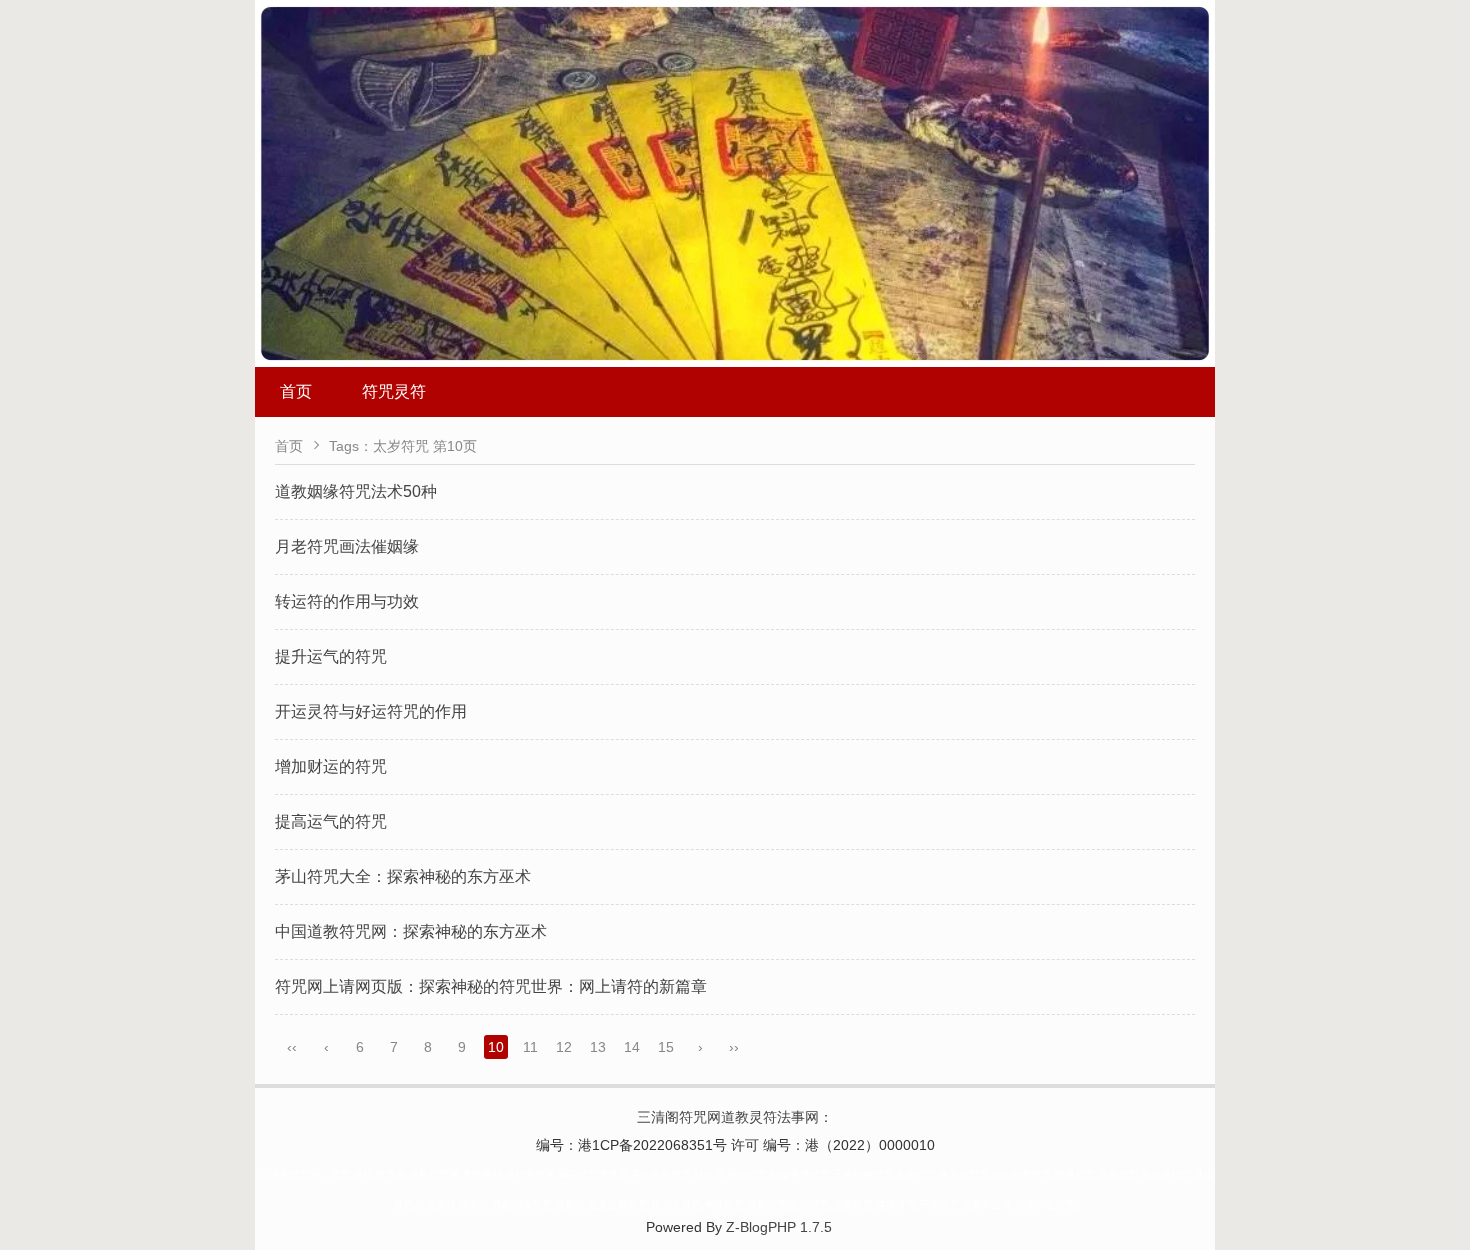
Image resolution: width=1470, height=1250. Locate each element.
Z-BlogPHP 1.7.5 (779, 1227)
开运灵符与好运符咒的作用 (371, 711)
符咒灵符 (394, 391)
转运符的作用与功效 (347, 601)
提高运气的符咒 (331, 821)
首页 (296, 391)
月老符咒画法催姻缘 (347, 546)
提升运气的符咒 (331, 656)
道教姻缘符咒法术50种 (356, 491)
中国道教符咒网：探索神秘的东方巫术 (411, 931)
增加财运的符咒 (331, 766)
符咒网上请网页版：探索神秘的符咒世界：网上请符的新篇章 (491, 986)
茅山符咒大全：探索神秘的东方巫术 (403, 876)
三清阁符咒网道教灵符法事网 (728, 1117)
